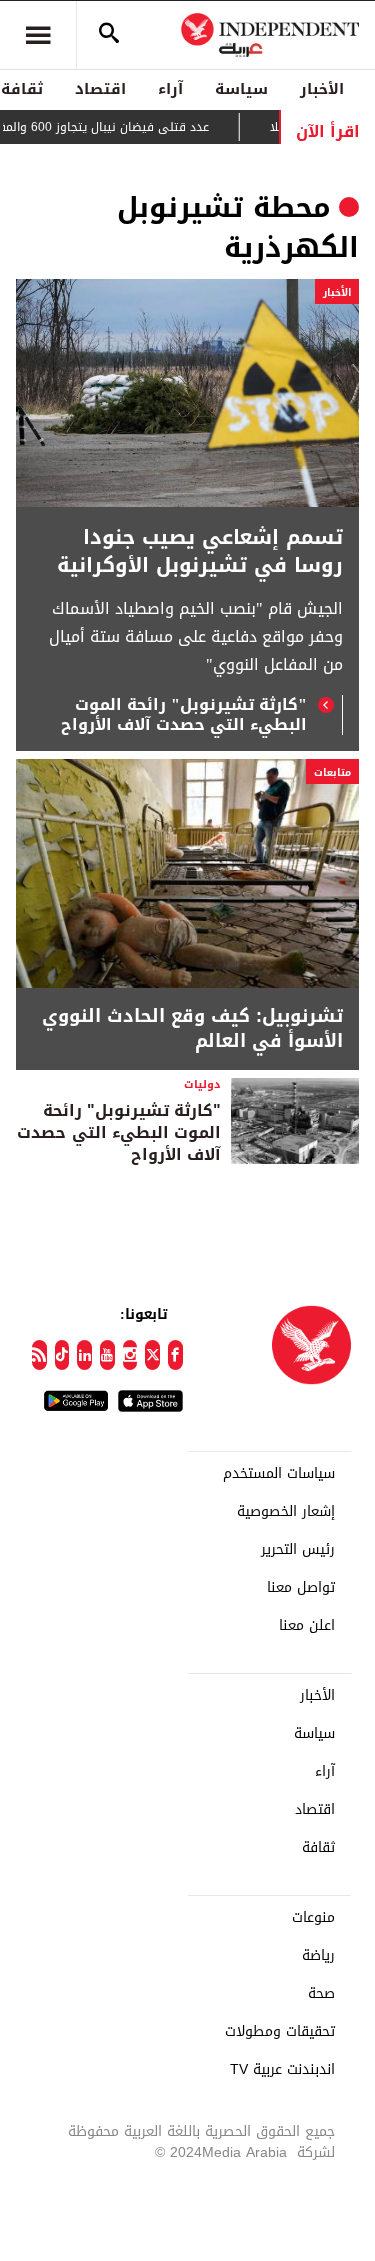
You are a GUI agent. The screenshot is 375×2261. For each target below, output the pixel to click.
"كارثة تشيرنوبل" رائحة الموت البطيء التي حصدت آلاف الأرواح (184, 715)
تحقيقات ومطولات (280, 2032)
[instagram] (130, 1355)
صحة (321, 1994)
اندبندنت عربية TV (282, 2070)
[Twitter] (152, 1355)
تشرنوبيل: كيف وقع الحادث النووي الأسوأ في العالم (192, 1029)
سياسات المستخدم (279, 1474)
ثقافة (318, 1848)
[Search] (109, 35)
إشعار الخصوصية (286, 1512)
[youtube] (107, 1355)
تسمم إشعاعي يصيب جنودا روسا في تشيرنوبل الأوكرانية (200, 551)
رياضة (318, 1956)
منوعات (313, 1918)
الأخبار (322, 89)
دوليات (202, 1084)
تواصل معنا (301, 1588)
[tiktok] (62, 1355)
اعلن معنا (307, 1626)
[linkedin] (84, 1355)
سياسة (241, 89)
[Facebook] (175, 1355)
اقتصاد (100, 89)
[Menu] (38, 35)
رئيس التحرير (298, 1550)
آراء (170, 89)
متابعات (332, 772)
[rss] (39, 1355)
